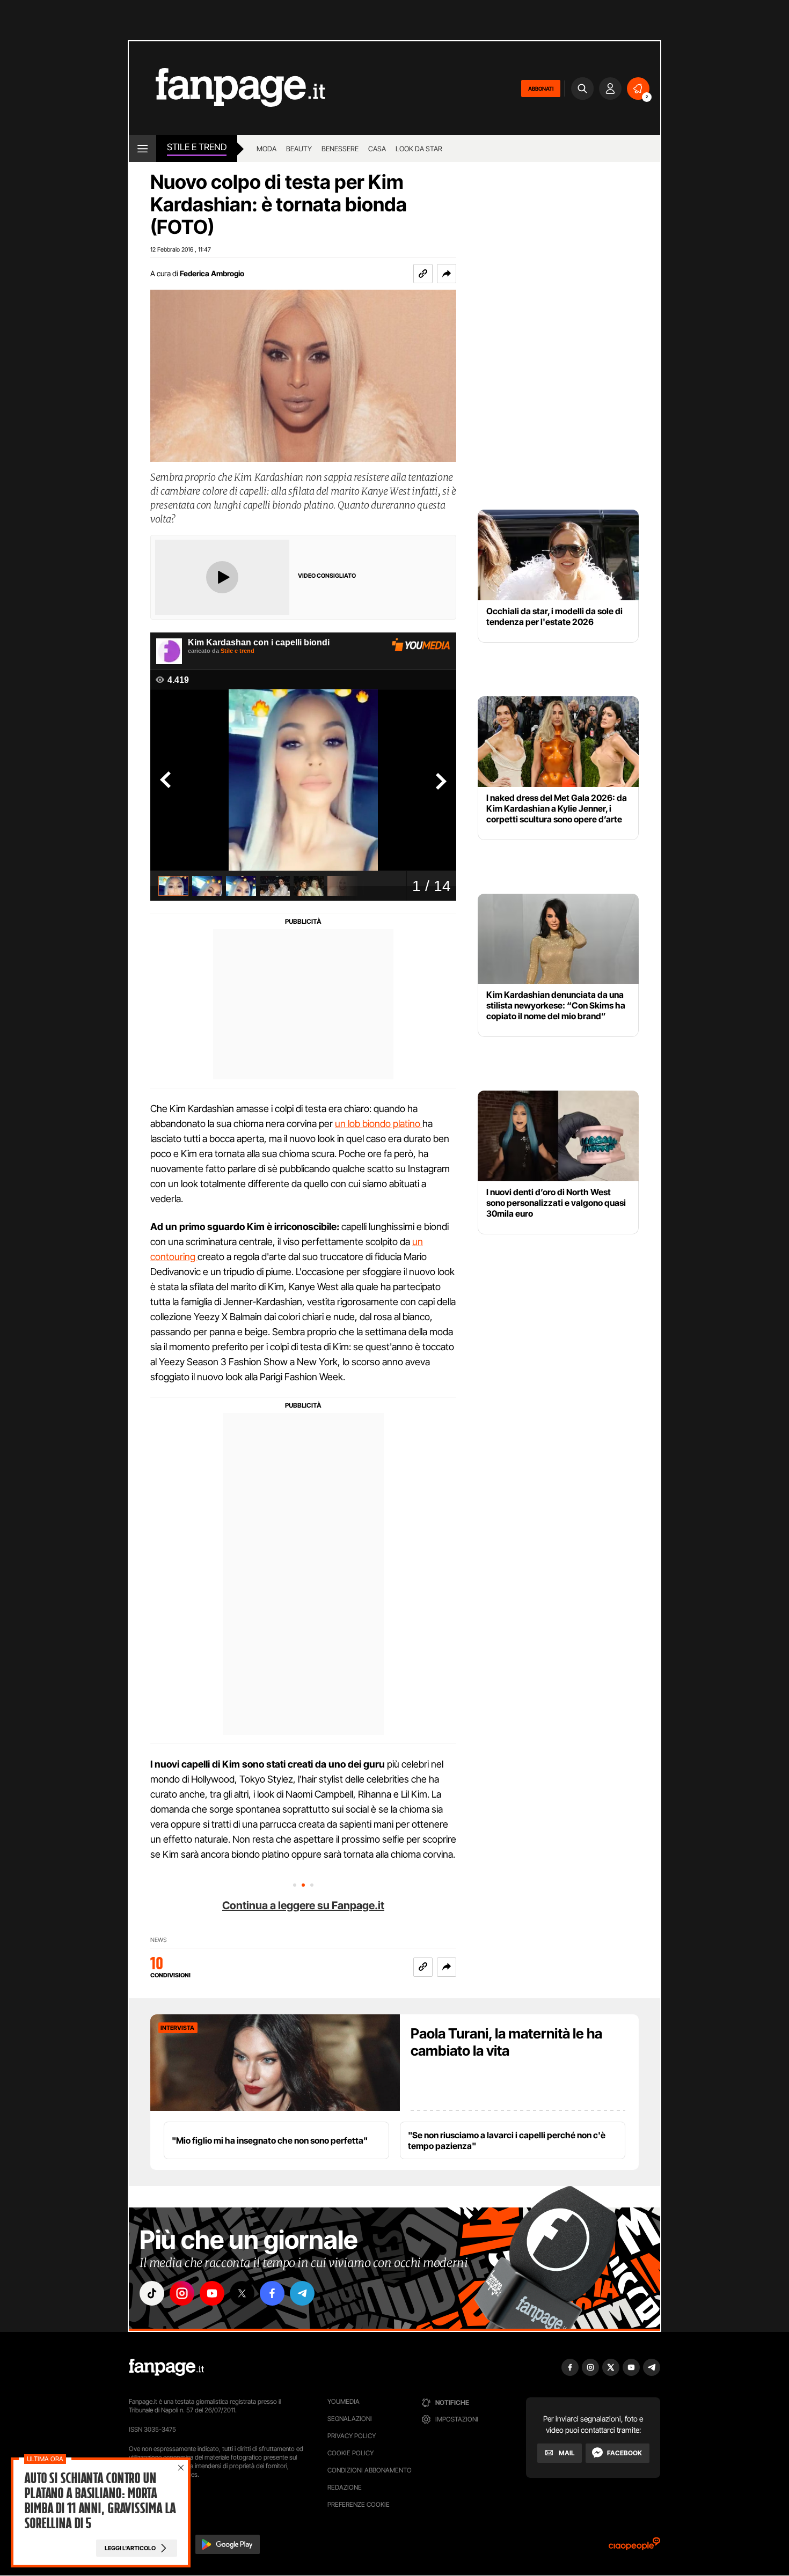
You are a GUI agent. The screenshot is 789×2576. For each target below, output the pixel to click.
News (159, 1940)
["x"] (242, 2293)
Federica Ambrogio (212, 273)
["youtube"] (212, 2293)
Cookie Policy (350, 2453)
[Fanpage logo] (227, 88)
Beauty (299, 149)
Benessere (340, 149)
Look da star (419, 149)
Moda (266, 149)
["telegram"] (302, 2293)
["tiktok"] (152, 2293)
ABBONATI (541, 89)
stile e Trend (197, 147)
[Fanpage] (166, 2367)
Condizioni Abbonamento (370, 2470)
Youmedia (344, 2401)
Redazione (345, 2487)
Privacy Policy (352, 2436)
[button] (447, 274)
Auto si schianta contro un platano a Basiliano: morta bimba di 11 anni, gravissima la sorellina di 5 (100, 2501)
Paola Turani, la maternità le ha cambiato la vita (506, 2042)
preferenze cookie (359, 2504)
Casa (377, 149)
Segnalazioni (350, 2419)
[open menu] (143, 149)
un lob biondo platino (379, 1124)
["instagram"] (182, 2293)
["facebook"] (272, 2293)
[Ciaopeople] (634, 2547)
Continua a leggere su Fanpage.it (303, 1905)
